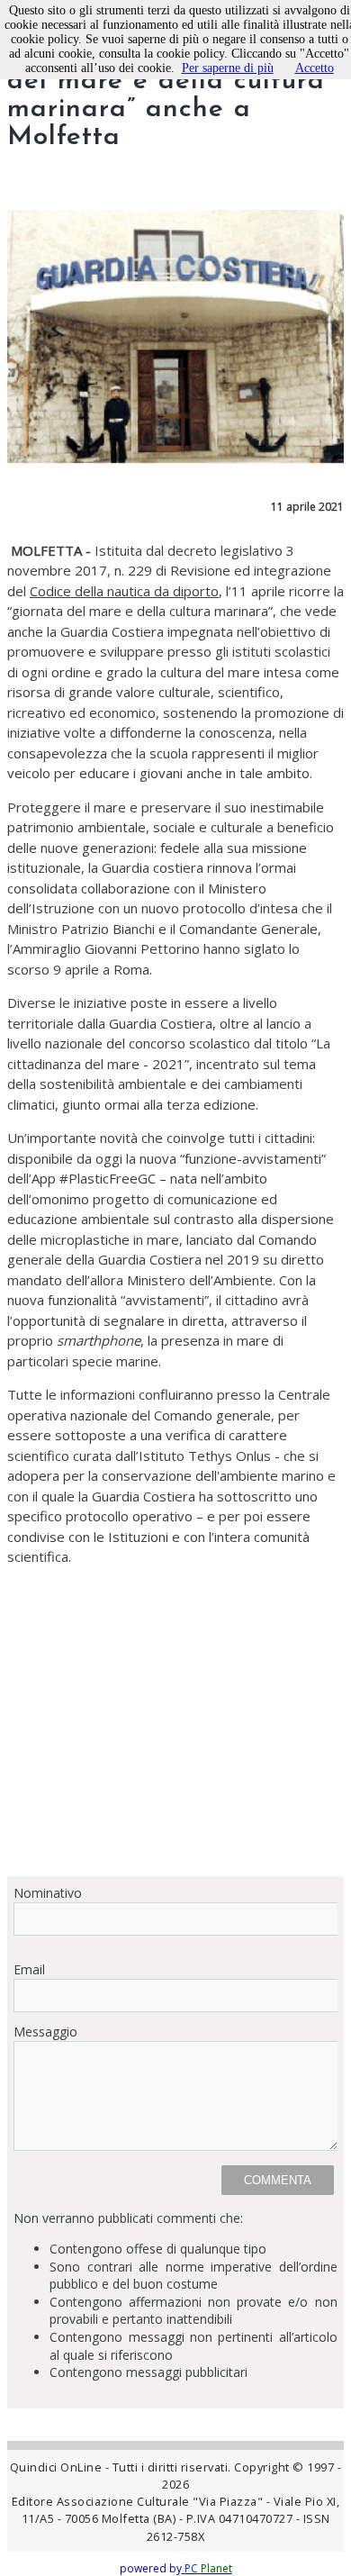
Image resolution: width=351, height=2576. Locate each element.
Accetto (315, 68)
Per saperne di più (228, 68)
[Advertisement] (175, 1721)
